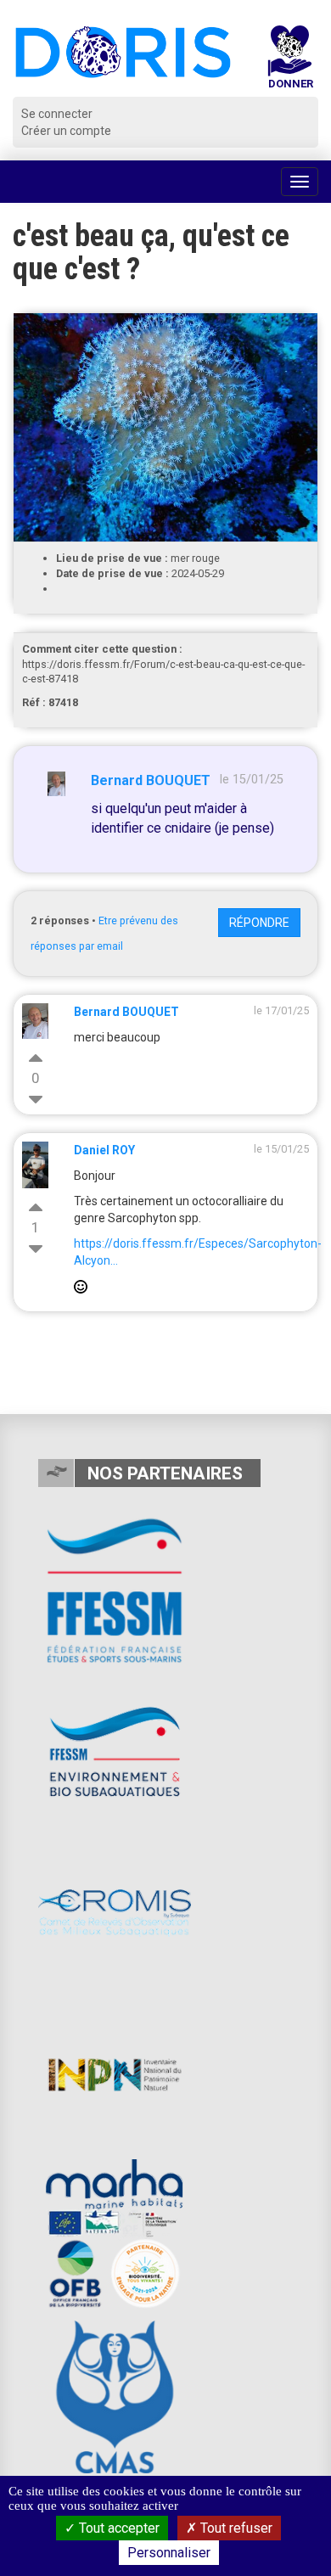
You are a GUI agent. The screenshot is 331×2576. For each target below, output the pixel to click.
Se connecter (57, 114)
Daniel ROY (104, 1150)
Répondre (259, 923)
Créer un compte (66, 131)
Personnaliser (169, 2553)
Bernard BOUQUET (151, 780)
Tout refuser (235, 2528)
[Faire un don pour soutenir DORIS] (290, 61)
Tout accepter (118, 2528)
